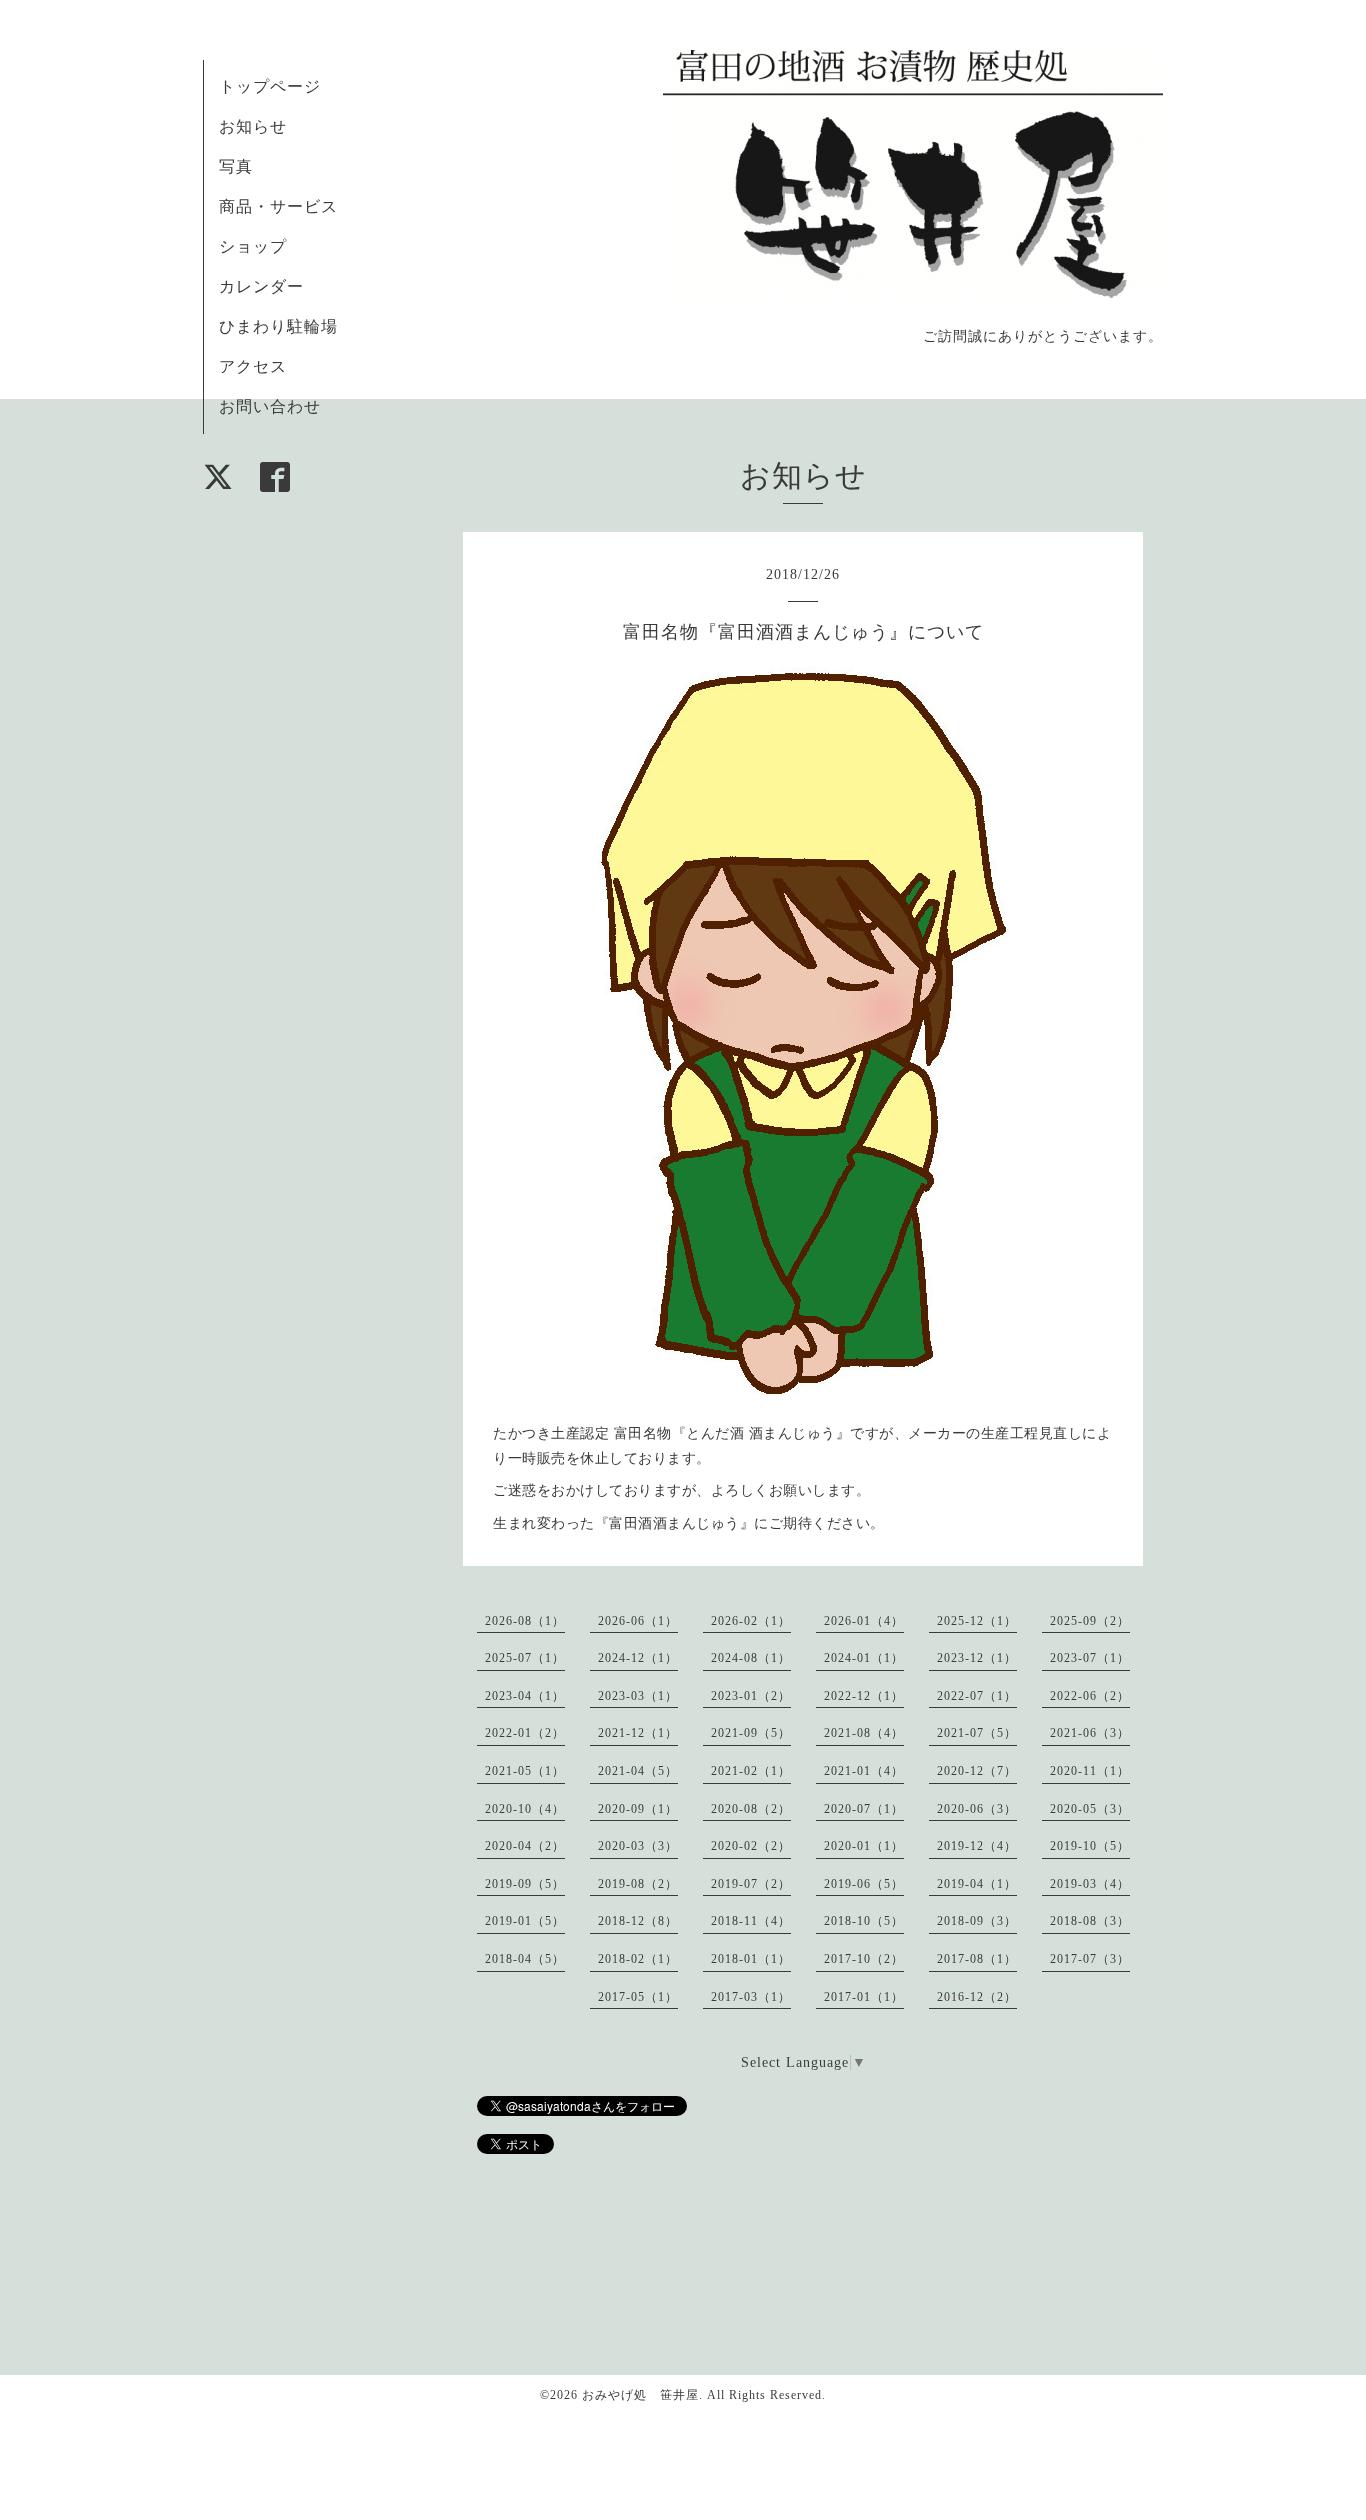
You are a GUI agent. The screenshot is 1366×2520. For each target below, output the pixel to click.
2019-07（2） (751, 1884)
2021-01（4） (864, 1771)
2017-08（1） (977, 1959)
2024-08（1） (751, 1658)
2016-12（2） (977, 1997)
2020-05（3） (1090, 1809)
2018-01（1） (751, 1959)
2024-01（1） (864, 1658)
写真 (236, 166)
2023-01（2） (751, 1696)
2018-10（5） (864, 1921)
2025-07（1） (525, 1658)
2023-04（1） (525, 1696)
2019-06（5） (864, 1884)
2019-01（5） (525, 1921)
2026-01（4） (864, 1621)
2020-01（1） (864, 1846)
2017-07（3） (1090, 1959)
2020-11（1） (1090, 1771)
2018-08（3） (1090, 1921)
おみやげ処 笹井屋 (640, 2395)
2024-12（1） (638, 1658)
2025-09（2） (1090, 1621)
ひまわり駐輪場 (278, 326)
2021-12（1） (638, 1733)
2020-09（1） (638, 1809)
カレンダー (261, 286)
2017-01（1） (864, 1997)
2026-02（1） (751, 1621)
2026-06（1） (638, 1621)
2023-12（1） (977, 1658)
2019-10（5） (1090, 1846)
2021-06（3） (1090, 1733)
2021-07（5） (977, 1733)
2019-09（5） (525, 1884)
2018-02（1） (638, 1959)
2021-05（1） (525, 1771)
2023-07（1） (1090, 1658)
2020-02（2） (751, 1846)
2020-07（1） (864, 1809)
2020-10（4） (525, 1809)
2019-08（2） (638, 1884)
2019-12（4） (977, 1846)
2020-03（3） (638, 1846)
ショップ (253, 246)
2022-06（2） (1090, 1696)
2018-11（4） (751, 1921)
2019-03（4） (1090, 1884)
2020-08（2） (751, 1809)
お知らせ (253, 126)
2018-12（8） (638, 1921)
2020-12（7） (977, 1771)
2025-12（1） (977, 1621)
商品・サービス (278, 206)
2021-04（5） (638, 1771)
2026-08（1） (525, 1621)
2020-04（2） (525, 1846)
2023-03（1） (638, 1696)
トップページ (270, 86)
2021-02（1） (751, 1771)
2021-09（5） (751, 1733)
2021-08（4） (864, 1733)
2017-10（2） (864, 1959)
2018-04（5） (525, 1959)
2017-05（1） (638, 1997)
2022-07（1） (977, 1696)
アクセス (253, 366)
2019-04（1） (977, 1884)
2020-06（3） (977, 1809)
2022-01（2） (525, 1733)
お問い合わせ (270, 406)
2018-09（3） (977, 1921)
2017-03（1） (751, 1997)
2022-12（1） (864, 1696)
